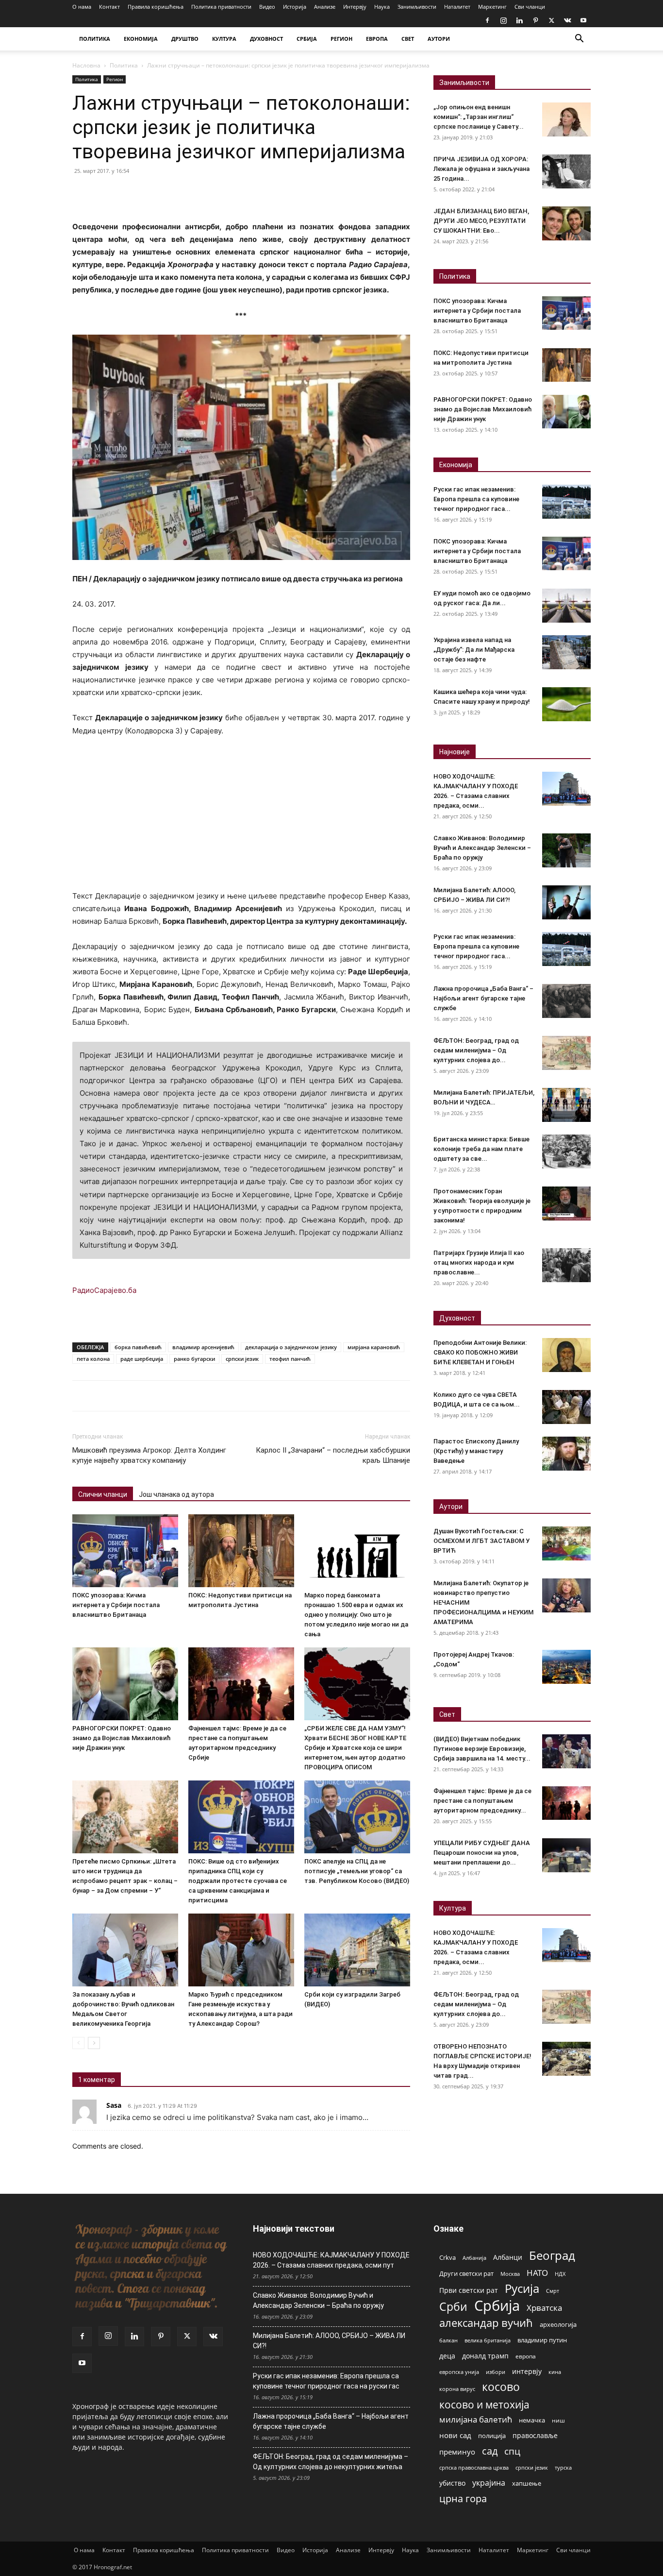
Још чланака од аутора (176, 1494)
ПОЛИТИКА (95, 39)
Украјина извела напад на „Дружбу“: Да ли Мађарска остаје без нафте (474, 650)
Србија (497, 2306)
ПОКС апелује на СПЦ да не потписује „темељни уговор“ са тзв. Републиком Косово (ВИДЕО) (357, 1871)
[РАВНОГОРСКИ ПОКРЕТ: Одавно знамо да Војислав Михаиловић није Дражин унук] (125, 1684)
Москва (510, 2274)
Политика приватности (221, 7)
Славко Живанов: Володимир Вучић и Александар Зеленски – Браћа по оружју (482, 848)
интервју (527, 2371)
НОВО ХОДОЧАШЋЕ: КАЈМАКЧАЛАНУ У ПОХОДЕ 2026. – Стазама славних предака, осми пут (331, 2260)
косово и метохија (484, 2404)
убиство (452, 2483)
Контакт (109, 7)
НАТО (537, 2273)
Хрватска (544, 2308)
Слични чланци (103, 1494)
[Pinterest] (535, 20)
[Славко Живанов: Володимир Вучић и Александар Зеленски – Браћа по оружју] (566, 850)
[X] (551, 20)
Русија (522, 2289)
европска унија (459, 2372)
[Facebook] (487, 20)
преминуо (457, 2452)
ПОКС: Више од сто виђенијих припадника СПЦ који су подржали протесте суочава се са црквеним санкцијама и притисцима (238, 1881)
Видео (267, 7)
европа (526, 2356)
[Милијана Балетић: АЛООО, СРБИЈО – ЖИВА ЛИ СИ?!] (566, 902)
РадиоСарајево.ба (104, 1290)
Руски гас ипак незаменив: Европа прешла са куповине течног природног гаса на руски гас (326, 2381)
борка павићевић (138, 1347)
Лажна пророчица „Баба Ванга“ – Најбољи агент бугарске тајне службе (483, 998)
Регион (115, 79)
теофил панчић (290, 1359)
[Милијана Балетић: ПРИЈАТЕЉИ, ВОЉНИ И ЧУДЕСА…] (566, 1105)
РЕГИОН (341, 39)
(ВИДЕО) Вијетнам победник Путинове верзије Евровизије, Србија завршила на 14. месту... (482, 1749)
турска (563, 2467)
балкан (448, 2340)
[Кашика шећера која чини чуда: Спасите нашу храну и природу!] (566, 704)
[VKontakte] (567, 20)
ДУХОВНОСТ (266, 39)
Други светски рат (466, 2273)
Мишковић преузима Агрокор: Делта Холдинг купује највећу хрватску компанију (149, 1455)
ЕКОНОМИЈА (141, 39)
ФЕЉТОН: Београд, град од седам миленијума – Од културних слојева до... (476, 1050)
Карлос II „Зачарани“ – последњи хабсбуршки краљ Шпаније (333, 1455)
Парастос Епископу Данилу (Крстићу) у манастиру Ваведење (476, 1451)
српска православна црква (474, 2468)
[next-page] (94, 2043)
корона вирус (457, 2389)
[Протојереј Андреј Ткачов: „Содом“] (566, 1667)
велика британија (488, 2340)
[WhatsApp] (149, 193)
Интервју (355, 7)
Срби (453, 2307)
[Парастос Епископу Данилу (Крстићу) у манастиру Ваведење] (566, 1454)
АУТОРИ (439, 39)
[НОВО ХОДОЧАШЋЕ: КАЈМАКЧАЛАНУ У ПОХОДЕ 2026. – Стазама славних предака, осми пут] (566, 789)
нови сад (455, 2435)
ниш (558, 2420)
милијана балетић (476, 2419)
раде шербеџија (142, 1359)
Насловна (86, 65)
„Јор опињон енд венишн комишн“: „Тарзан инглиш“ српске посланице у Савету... (479, 117)
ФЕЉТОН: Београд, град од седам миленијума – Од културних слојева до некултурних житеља (331, 2462)
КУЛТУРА (224, 39)
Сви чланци (530, 7)
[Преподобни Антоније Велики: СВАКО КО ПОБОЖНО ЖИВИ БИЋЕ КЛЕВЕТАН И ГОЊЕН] (566, 1355)
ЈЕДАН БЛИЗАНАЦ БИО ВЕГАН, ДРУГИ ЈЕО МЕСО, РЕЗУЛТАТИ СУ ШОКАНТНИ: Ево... (481, 221)
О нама (82, 7)
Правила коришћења (156, 7)
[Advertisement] (241, 818)
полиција (492, 2436)
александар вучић (486, 2323)
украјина (489, 2483)
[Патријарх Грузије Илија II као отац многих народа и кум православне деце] (566, 1265)
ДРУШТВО (185, 39)
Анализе (325, 7)
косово (501, 2387)
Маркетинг (492, 7)
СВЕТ (408, 39)
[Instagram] (503, 20)
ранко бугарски (194, 1359)
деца (447, 2356)
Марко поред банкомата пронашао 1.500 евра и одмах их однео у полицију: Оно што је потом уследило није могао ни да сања (356, 1615)
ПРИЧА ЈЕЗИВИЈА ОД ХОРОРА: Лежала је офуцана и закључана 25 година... (481, 169)
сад (490, 2451)
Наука (382, 7)
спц (512, 2451)
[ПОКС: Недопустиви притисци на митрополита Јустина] (241, 1551)
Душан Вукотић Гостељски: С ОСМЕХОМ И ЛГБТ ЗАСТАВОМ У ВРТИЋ (481, 1541)
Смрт (553, 2291)
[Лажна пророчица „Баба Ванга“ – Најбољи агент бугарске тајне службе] (566, 1001)
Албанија (474, 2258)
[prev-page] (78, 2043)
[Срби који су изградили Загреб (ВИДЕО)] (357, 1950)
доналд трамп (485, 2356)
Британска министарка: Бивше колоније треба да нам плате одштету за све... (481, 1149)
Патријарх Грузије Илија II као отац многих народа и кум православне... (479, 1263)
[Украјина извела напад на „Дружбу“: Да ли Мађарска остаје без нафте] (566, 652)
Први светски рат (469, 2290)
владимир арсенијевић (203, 1347)
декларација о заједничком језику (291, 1347)
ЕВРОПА (377, 39)
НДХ (560, 2274)
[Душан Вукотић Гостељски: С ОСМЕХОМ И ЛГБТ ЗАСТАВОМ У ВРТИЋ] (566, 1543)
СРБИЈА (307, 39)
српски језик (242, 1359)
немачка (532, 2420)
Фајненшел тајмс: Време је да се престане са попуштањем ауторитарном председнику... (482, 1801)
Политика (124, 65)
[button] (579, 40)
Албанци (508, 2257)
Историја (295, 7)
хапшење (527, 2483)
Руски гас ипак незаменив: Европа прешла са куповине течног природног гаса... (476, 499)
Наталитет (457, 7)
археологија (558, 2325)
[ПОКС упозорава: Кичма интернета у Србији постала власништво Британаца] (125, 1551)
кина (555, 2372)
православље (535, 2435)
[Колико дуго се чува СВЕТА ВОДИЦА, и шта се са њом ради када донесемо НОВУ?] (566, 1407)
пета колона (93, 1359)
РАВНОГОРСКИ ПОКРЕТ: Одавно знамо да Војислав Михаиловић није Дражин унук (122, 1738)
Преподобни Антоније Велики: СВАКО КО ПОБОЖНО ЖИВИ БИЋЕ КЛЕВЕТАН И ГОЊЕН (480, 1352)
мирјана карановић (374, 1347)
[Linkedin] (519, 20)
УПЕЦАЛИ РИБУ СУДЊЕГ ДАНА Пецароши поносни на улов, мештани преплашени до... (482, 1853)
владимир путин (542, 2340)
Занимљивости (417, 7)
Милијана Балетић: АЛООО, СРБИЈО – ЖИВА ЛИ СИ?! (329, 2341)
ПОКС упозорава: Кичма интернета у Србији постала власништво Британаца (116, 1605)
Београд (552, 2255)
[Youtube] (583, 20)
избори (496, 2372)
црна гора (463, 2499)
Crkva (448, 2257)
